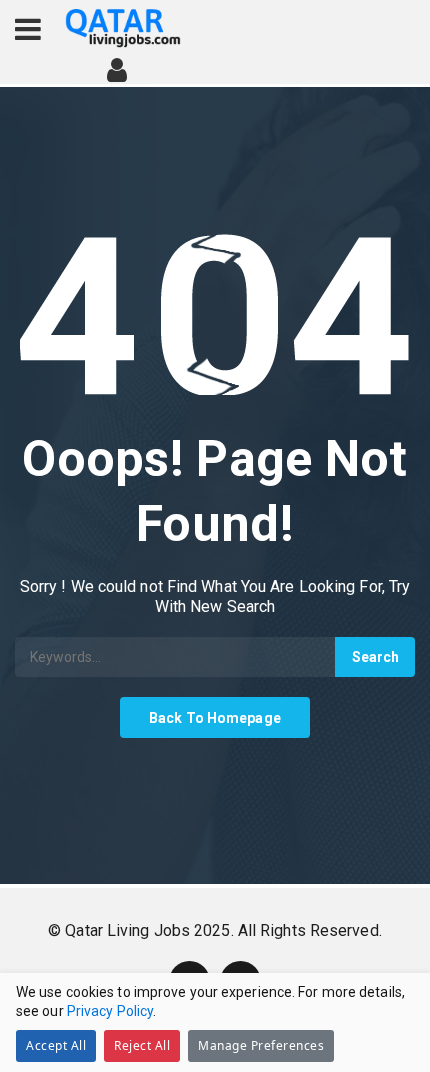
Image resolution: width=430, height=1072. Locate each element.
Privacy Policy (110, 1011)
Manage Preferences (261, 1045)
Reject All (142, 1045)
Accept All (56, 1045)
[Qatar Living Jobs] (123, 28)
